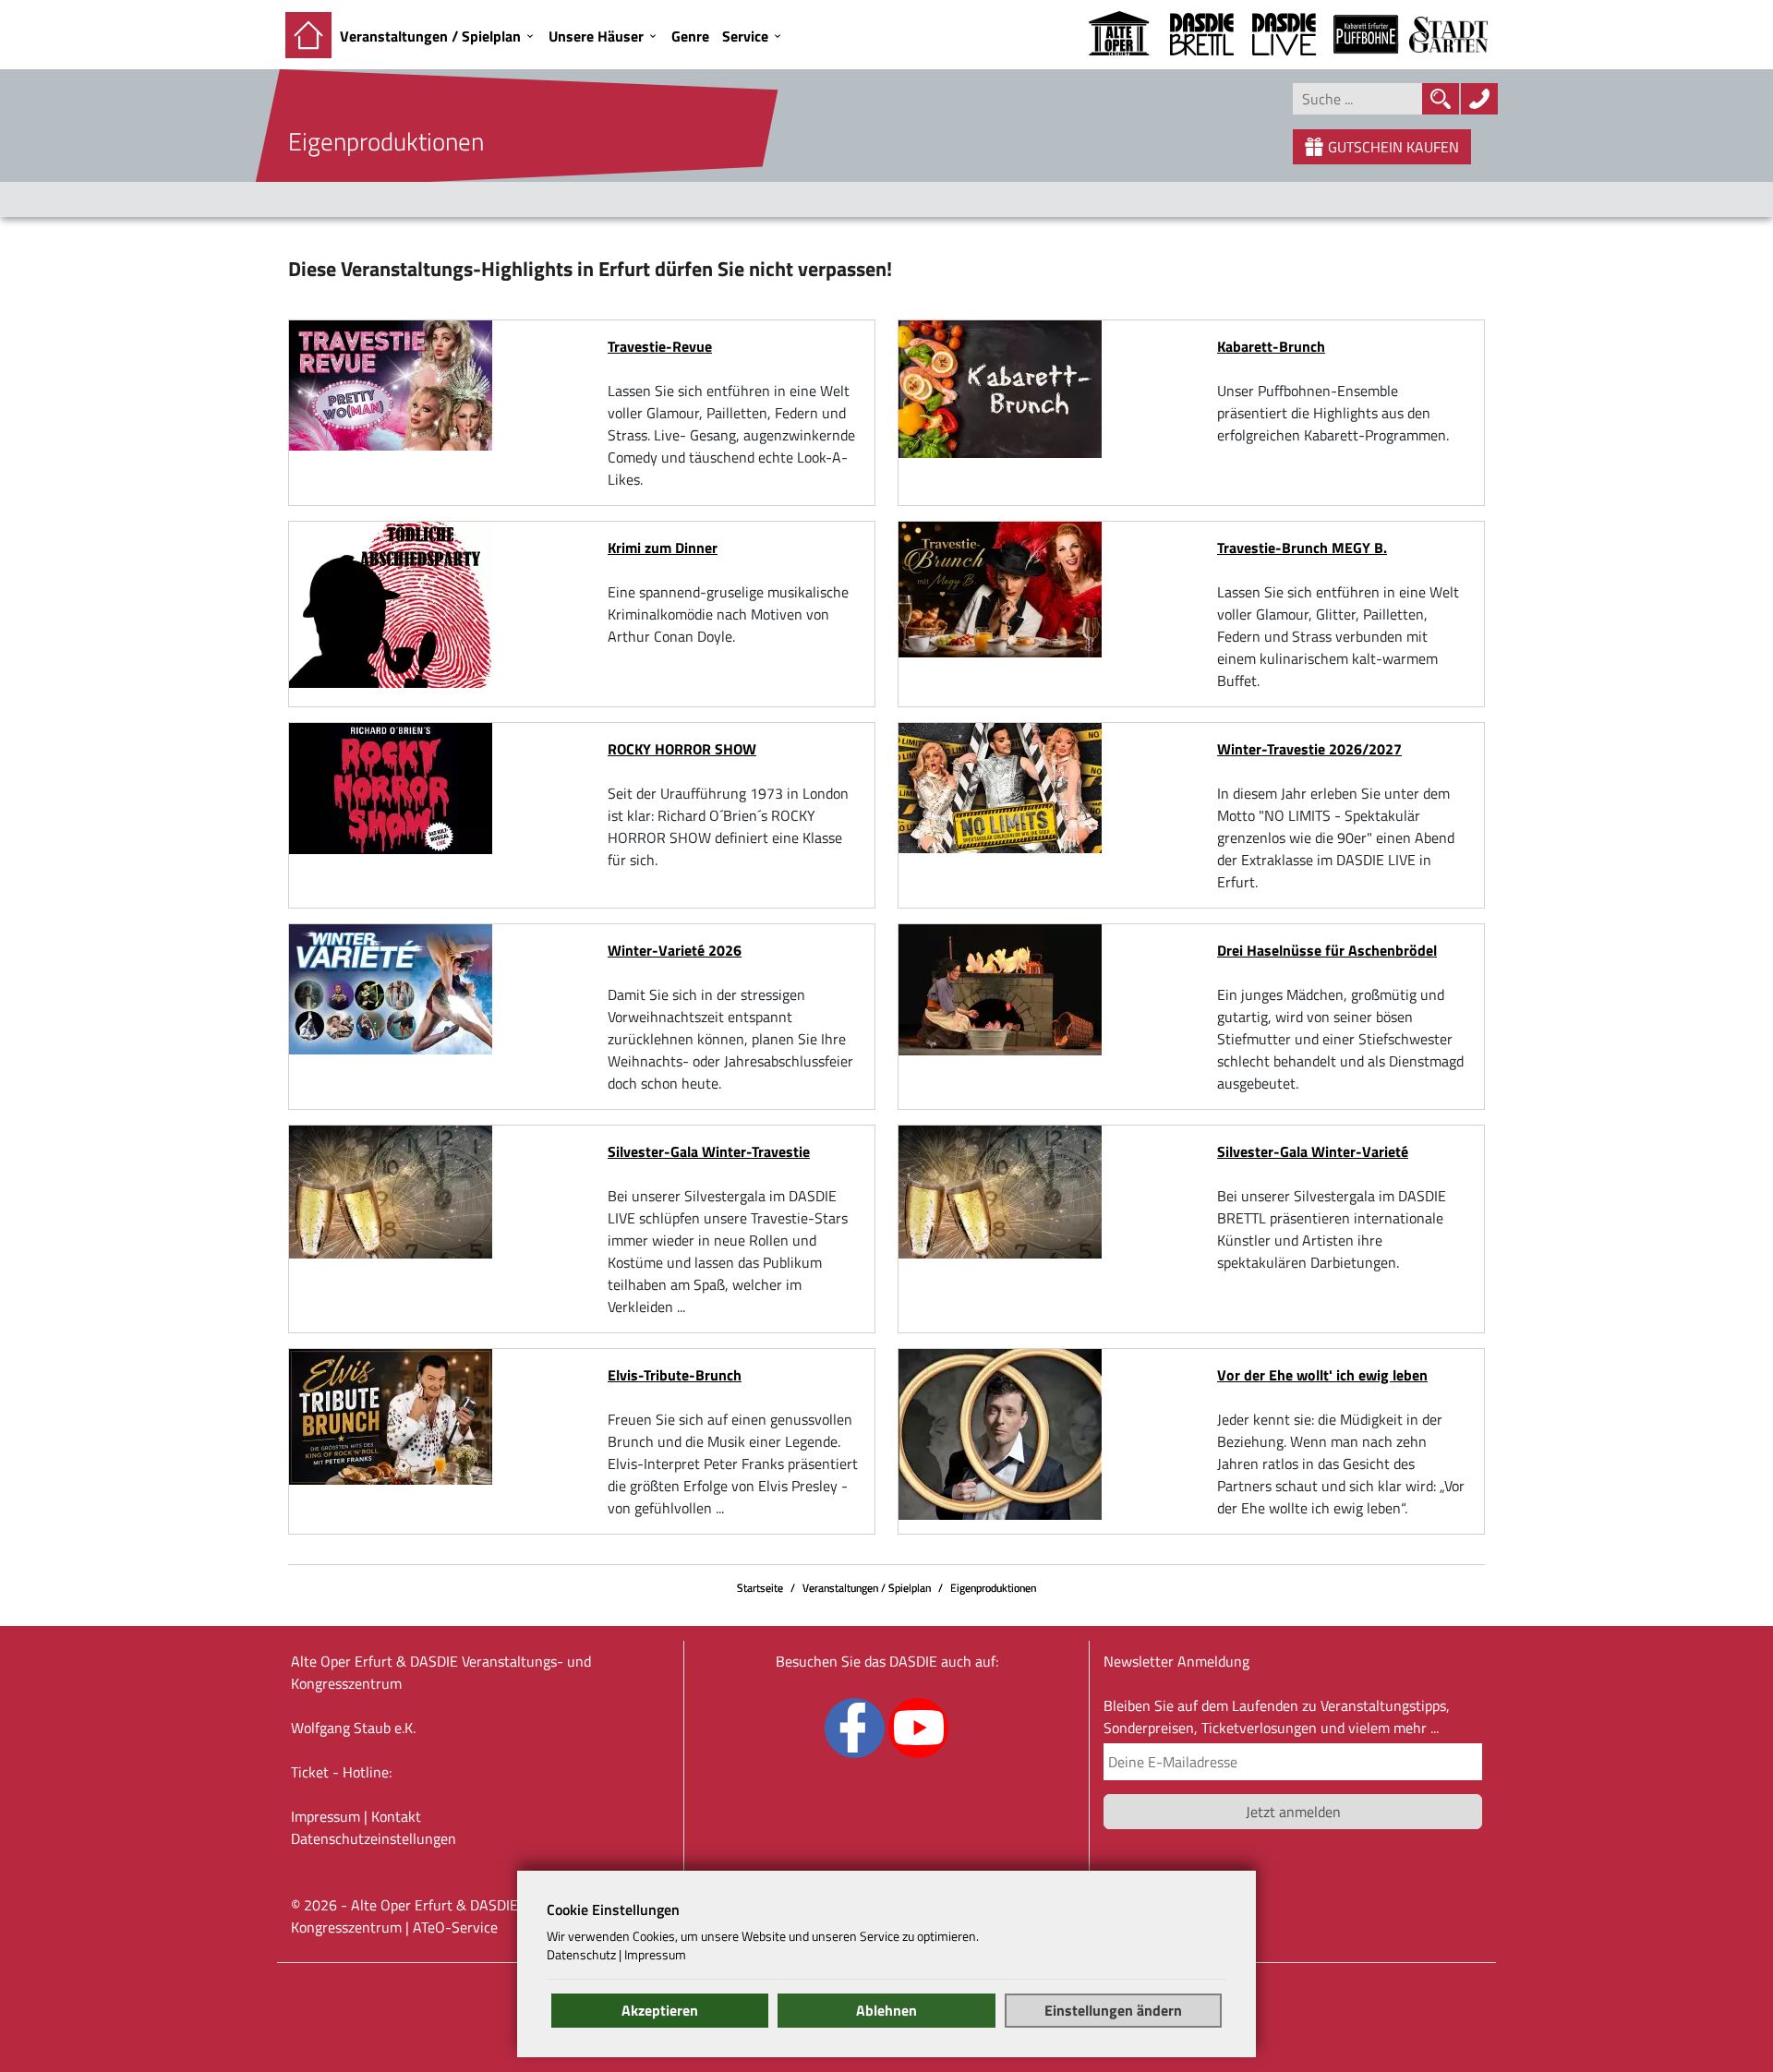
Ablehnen (886, 2010)
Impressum (326, 1816)
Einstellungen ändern (1113, 2010)
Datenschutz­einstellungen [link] (374, 1838)
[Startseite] (308, 35)
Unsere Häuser (596, 36)
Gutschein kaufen (1393, 147)
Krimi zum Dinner (663, 548)
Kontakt (396, 1816)
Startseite (760, 1588)
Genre (690, 36)
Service (745, 36)
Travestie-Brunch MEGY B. (1302, 548)
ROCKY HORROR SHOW (682, 749)
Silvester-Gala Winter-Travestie (709, 1151)
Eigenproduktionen (993, 1588)
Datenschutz (581, 1955)
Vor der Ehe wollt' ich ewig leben (1322, 1375)
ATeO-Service (455, 1927)
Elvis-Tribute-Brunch (675, 1375)
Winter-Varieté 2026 (675, 950)
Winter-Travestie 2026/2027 (1309, 749)
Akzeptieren (660, 2010)
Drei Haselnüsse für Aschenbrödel (1327, 950)
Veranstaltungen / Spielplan (430, 36)
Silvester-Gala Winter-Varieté (1313, 1151)
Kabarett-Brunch (1271, 346)
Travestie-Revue (660, 346)
